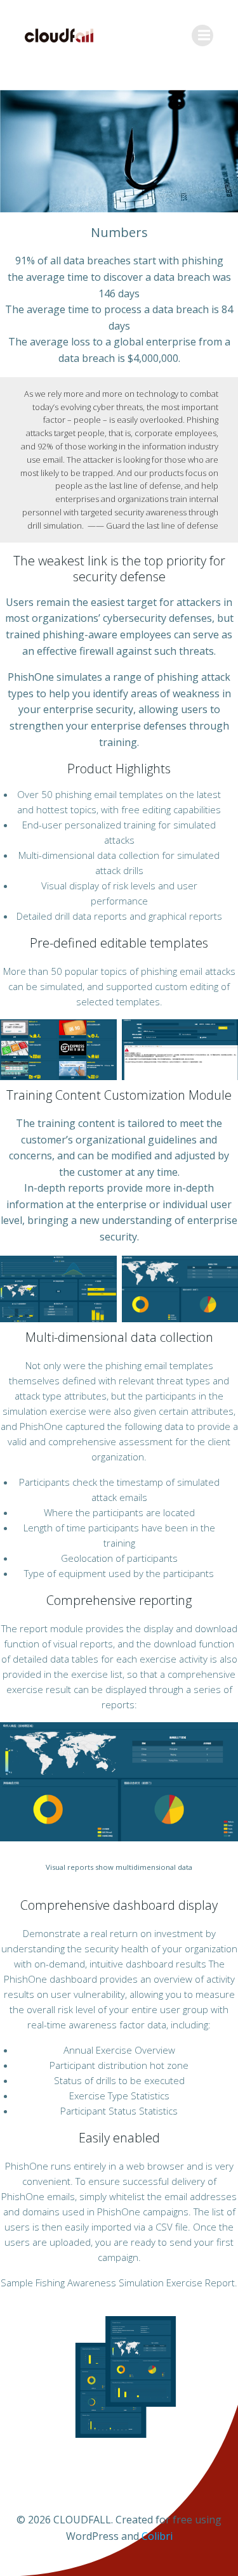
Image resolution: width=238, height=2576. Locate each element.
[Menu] (202, 35)
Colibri (157, 2536)
